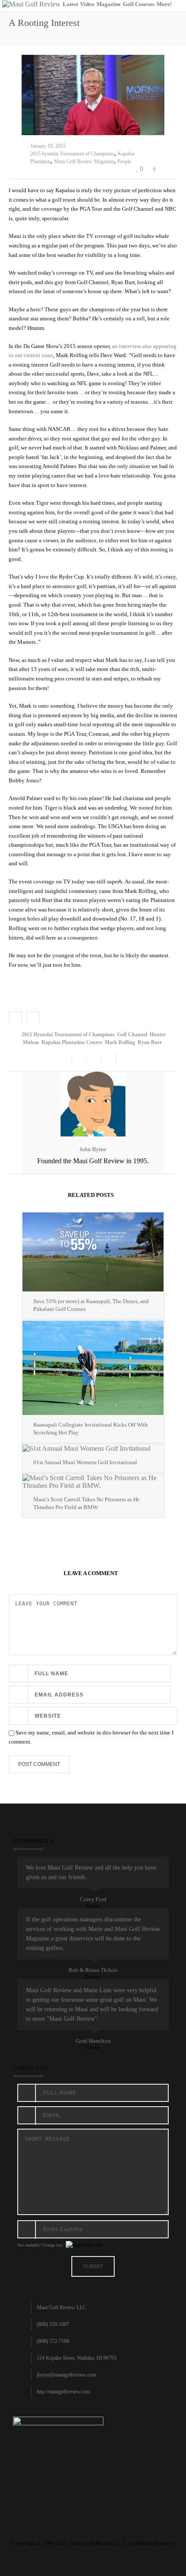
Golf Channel (132, 1035)
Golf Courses (139, 4)
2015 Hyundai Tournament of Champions (68, 1035)
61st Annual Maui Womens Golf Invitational (85, 1462)
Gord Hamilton (93, 2041)
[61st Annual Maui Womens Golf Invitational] (93, 1448)
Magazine (109, 4)
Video (87, 4)
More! (164, 4)
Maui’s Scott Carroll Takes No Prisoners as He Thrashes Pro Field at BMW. (87, 1503)
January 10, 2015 (48, 146)
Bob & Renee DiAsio (93, 1970)
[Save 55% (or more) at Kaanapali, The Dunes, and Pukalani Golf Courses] (93, 1252)
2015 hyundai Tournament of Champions (72, 154)
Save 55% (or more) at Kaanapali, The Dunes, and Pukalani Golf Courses (91, 1305)
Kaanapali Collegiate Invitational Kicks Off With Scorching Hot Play (91, 1429)
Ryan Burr (150, 1042)
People (124, 161)
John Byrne (93, 1149)
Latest (70, 4)
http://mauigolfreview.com (63, 2392)
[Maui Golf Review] (31, 4)
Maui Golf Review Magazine (84, 161)
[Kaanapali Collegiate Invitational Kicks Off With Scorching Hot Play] (93, 1368)
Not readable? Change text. (41, 2245)
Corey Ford (93, 1899)
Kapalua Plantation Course (72, 1042)
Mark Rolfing (120, 1042)
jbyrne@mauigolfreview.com (66, 2375)
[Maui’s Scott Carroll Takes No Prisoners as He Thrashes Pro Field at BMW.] (93, 1482)
